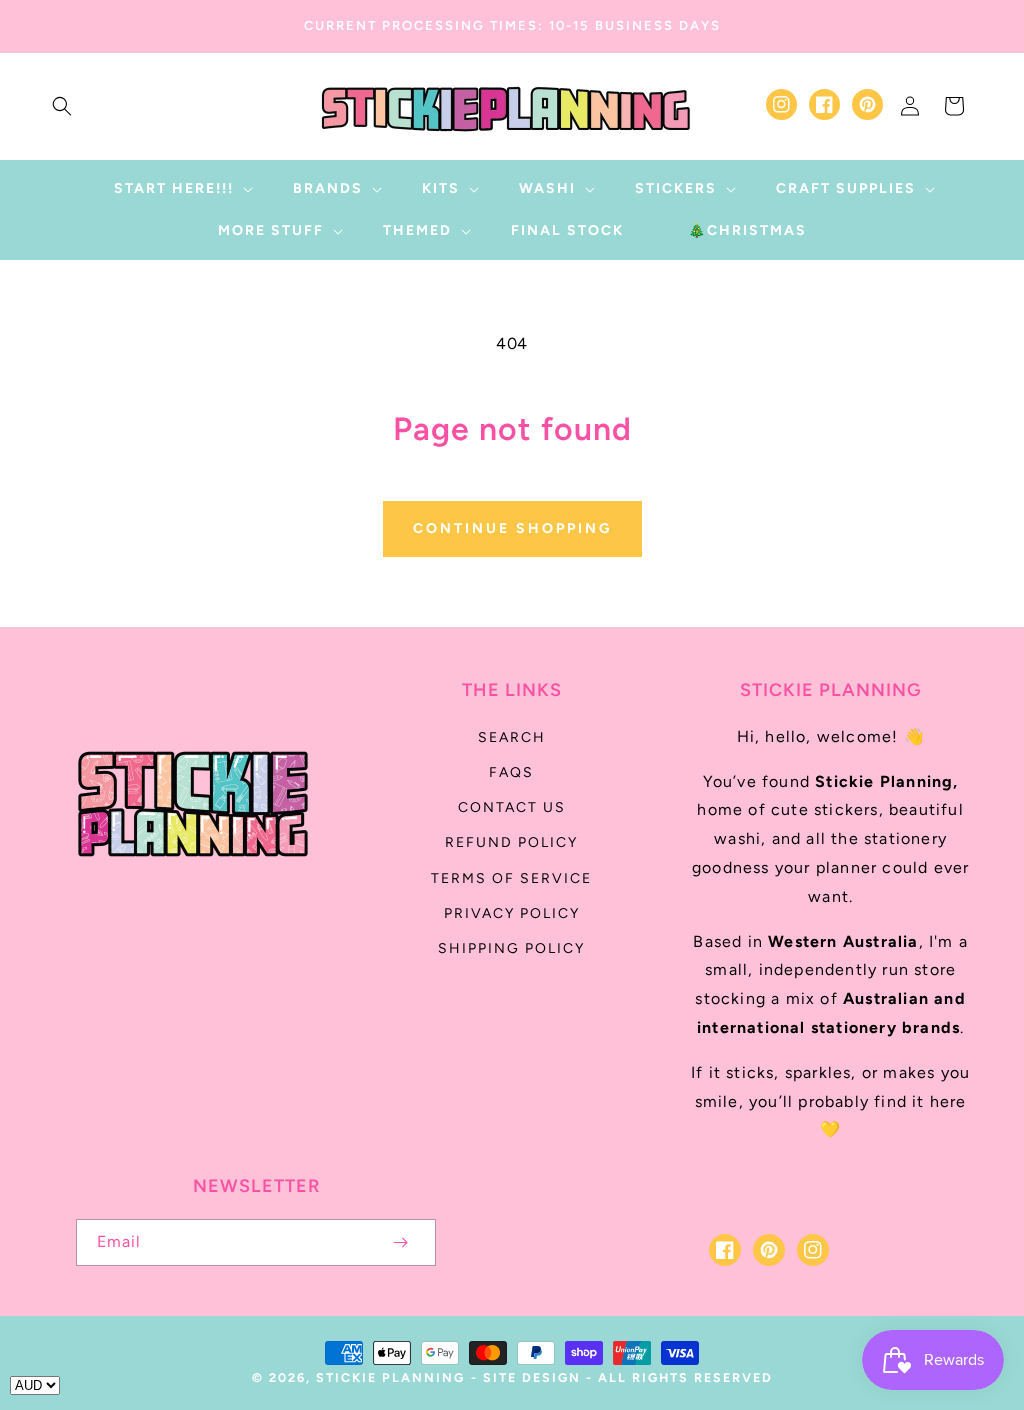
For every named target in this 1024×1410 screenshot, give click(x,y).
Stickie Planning (390, 1377)
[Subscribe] (400, 1242)
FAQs (511, 772)
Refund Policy (511, 842)
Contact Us (512, 807)
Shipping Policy (511, 948)
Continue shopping (512, 528)
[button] (62, 106)
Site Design (532, 1377)
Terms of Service (511, 878)
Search (512, 737)
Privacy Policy (512, 913)
